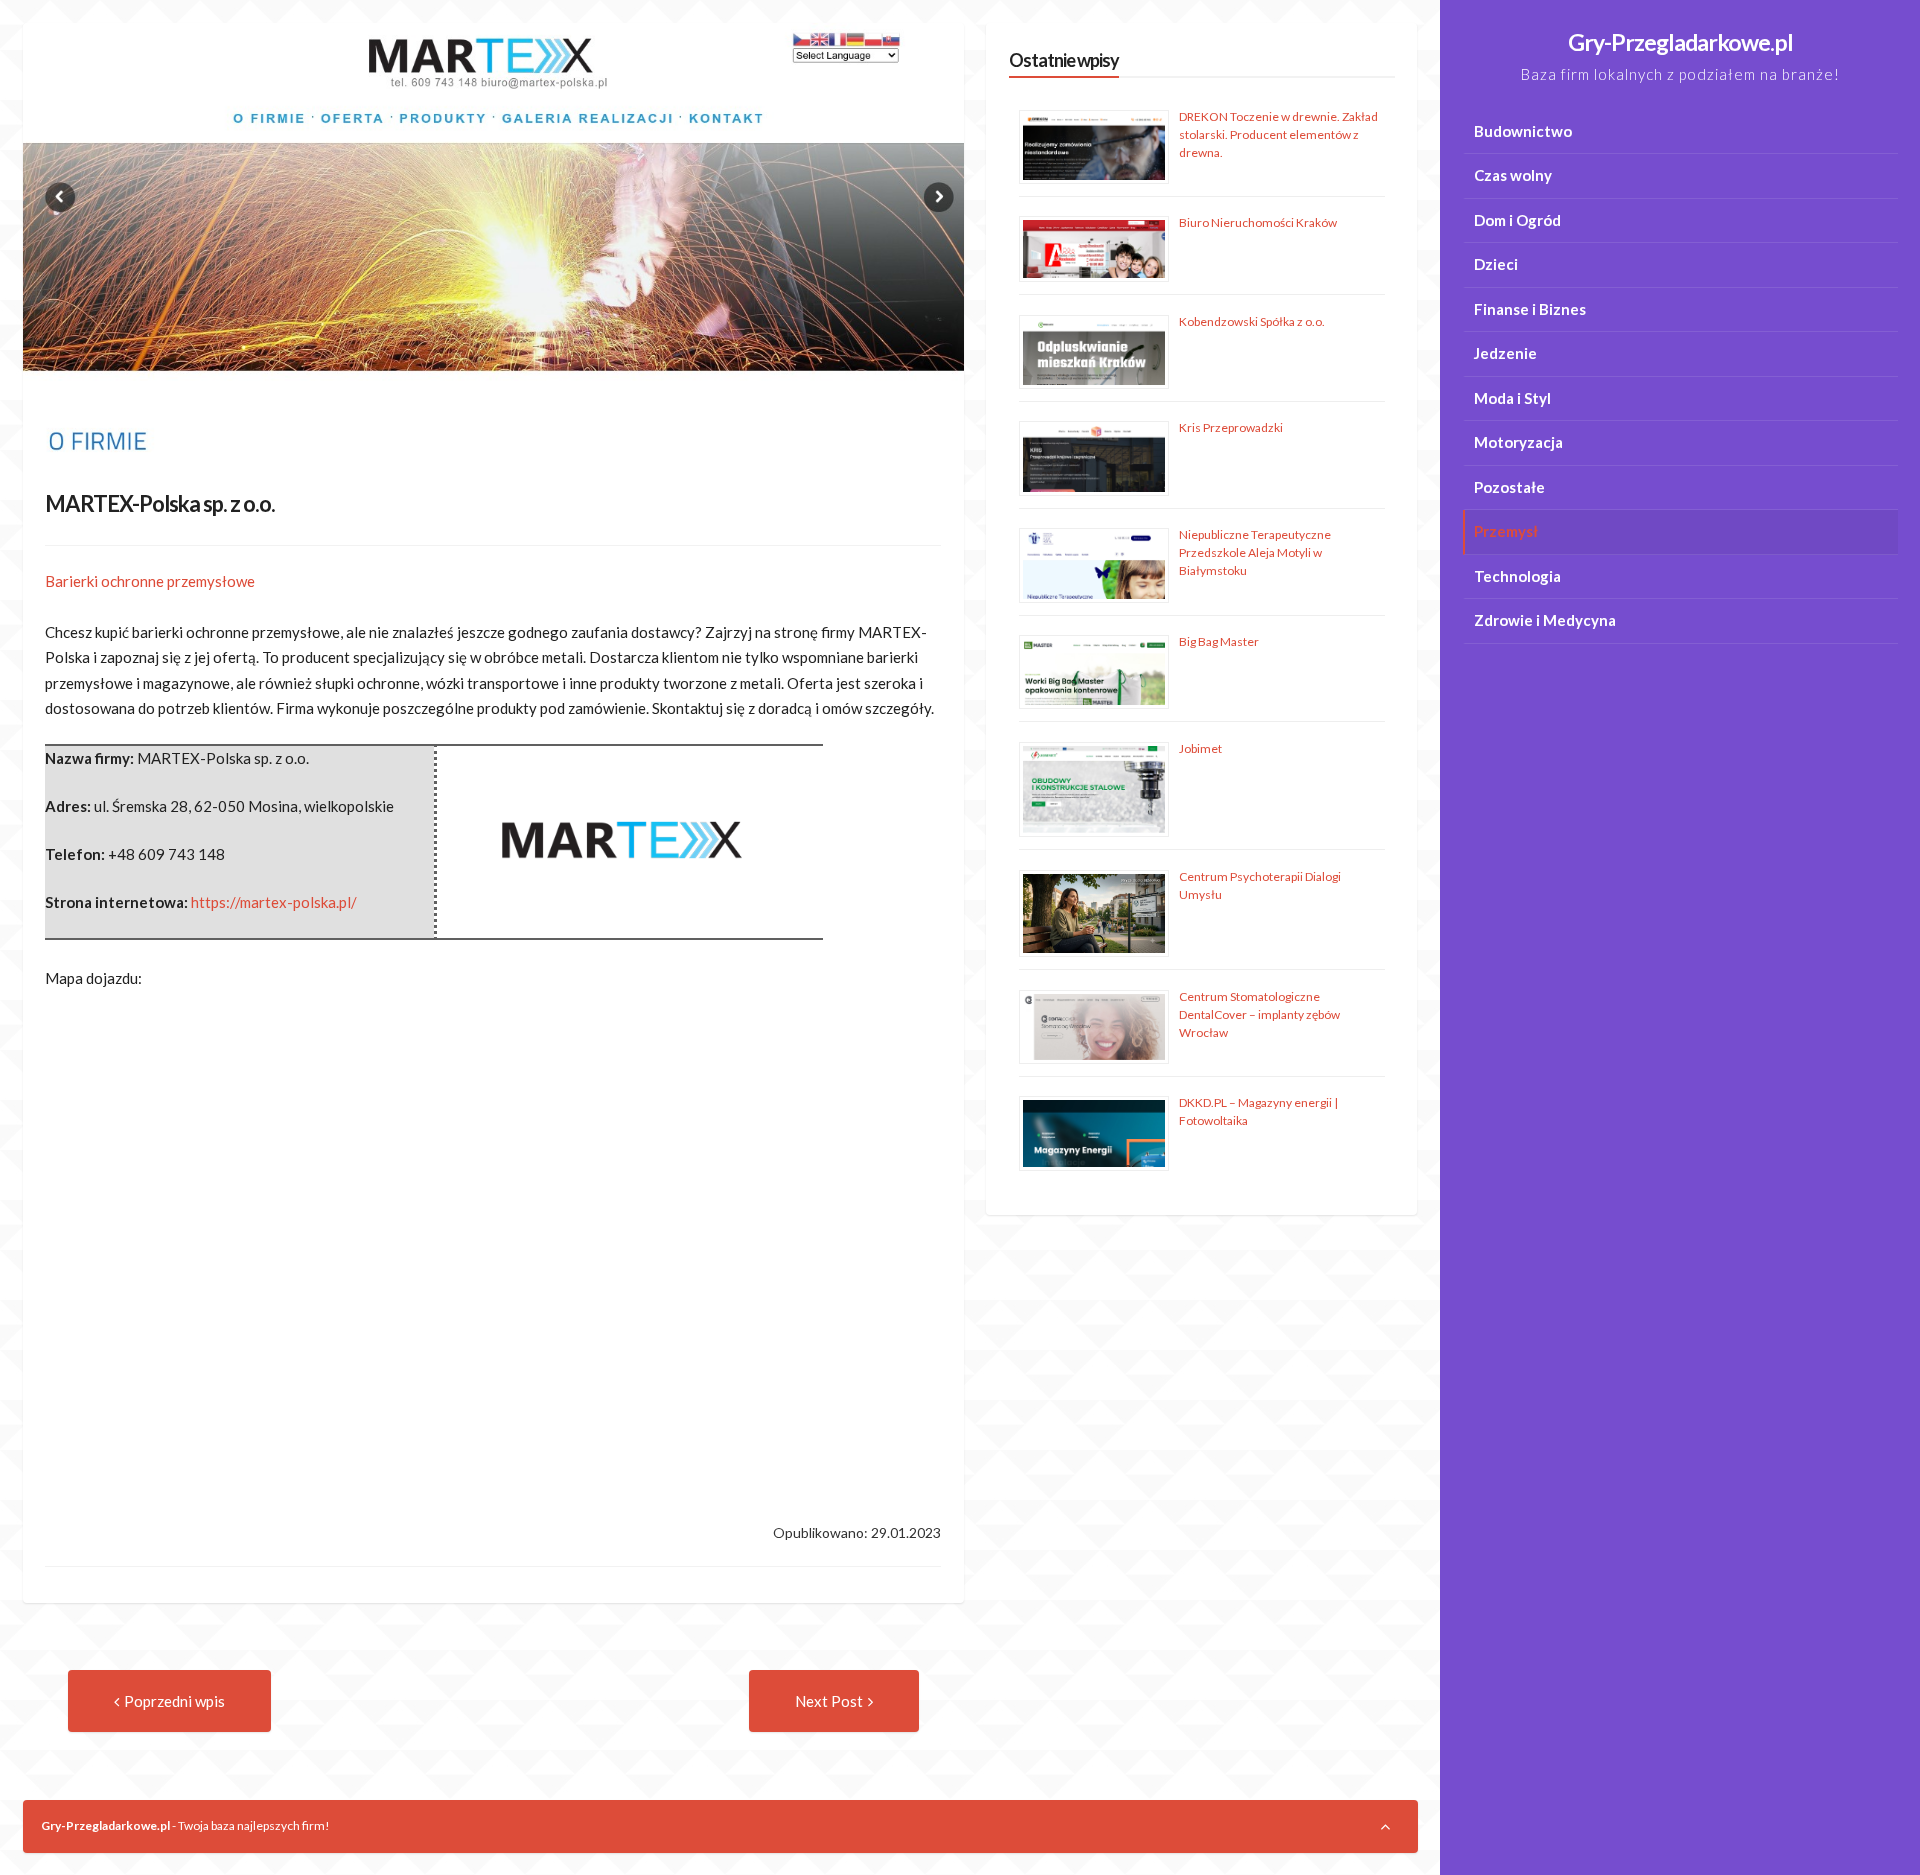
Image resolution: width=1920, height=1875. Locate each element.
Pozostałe (1509, 487)
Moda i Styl (1512, 398)
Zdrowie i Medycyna (1545, 620)
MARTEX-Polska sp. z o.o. (160, 503)
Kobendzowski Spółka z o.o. (1252, 321)
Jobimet (1200, 748)
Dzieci (1496, 264)
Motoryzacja (1518, 442)
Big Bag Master (1219, 641)
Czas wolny (1513, 175)
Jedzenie (1505, 353)
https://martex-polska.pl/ (274, 902)
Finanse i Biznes (1530, 309)
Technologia (1517, 576)
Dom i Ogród (1517, 220)
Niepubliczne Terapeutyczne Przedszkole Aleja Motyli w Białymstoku (1255, 552)
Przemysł (1506, 531)
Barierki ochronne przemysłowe (150, 581)
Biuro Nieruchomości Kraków (1258, 222)
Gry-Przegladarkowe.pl (1680, 42)
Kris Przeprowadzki (1231, 427)
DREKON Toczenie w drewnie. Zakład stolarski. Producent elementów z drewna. (1278, 134)
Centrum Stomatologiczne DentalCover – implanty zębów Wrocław (1259, 1014)
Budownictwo (1523, 131)
